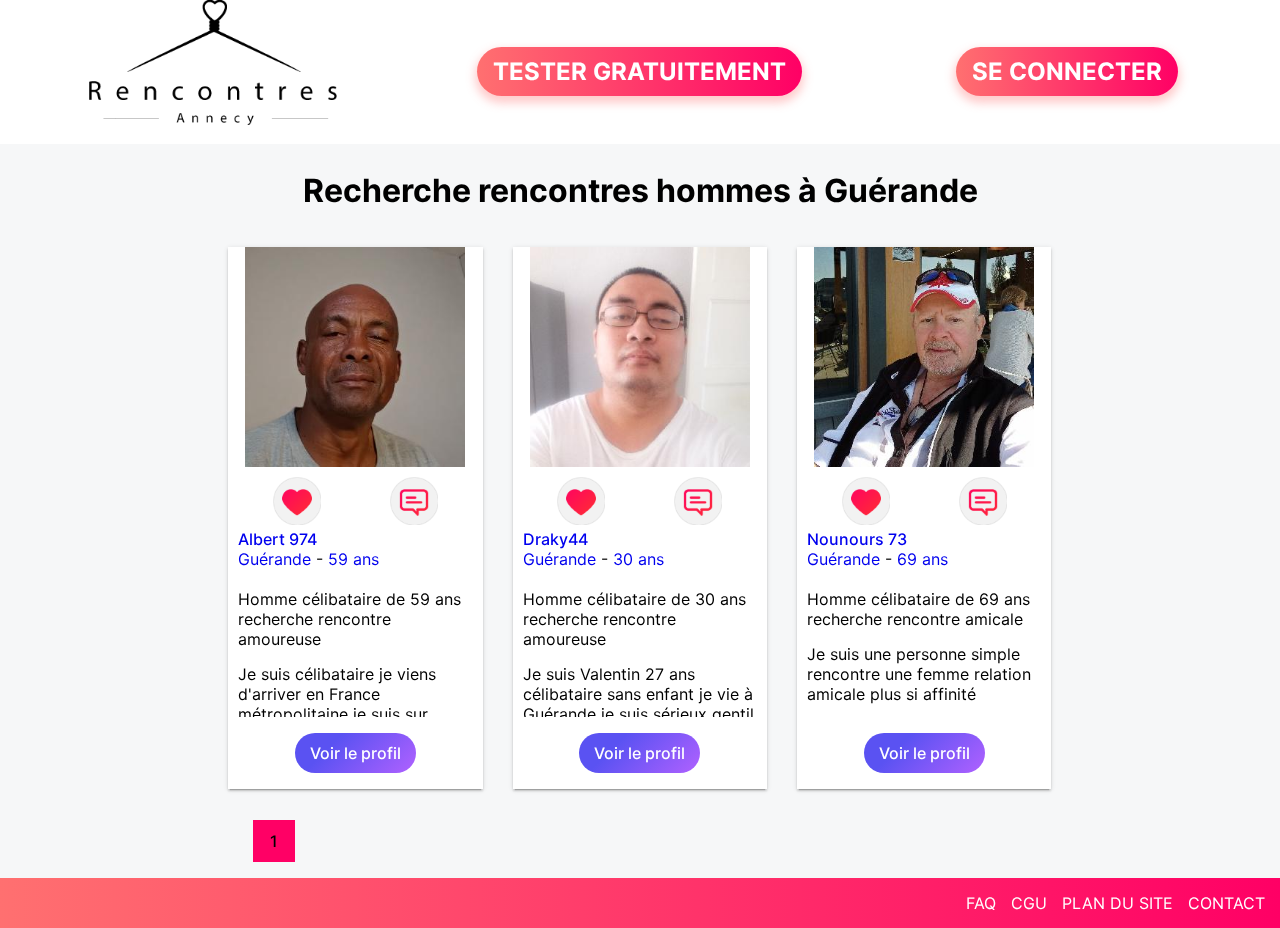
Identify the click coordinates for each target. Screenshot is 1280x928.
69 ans (922, 559)
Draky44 (555, 539)
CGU (1029, 903)
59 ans (353, 559)
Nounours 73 (857, 539)
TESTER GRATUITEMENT (639, 71)
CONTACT (1226, 903)
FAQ (981, 903)
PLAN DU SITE (1117, 903)
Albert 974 (277, 539)
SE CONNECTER (1067, 71)
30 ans (638, 559)
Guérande (274, 559)
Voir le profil (355, 753)
